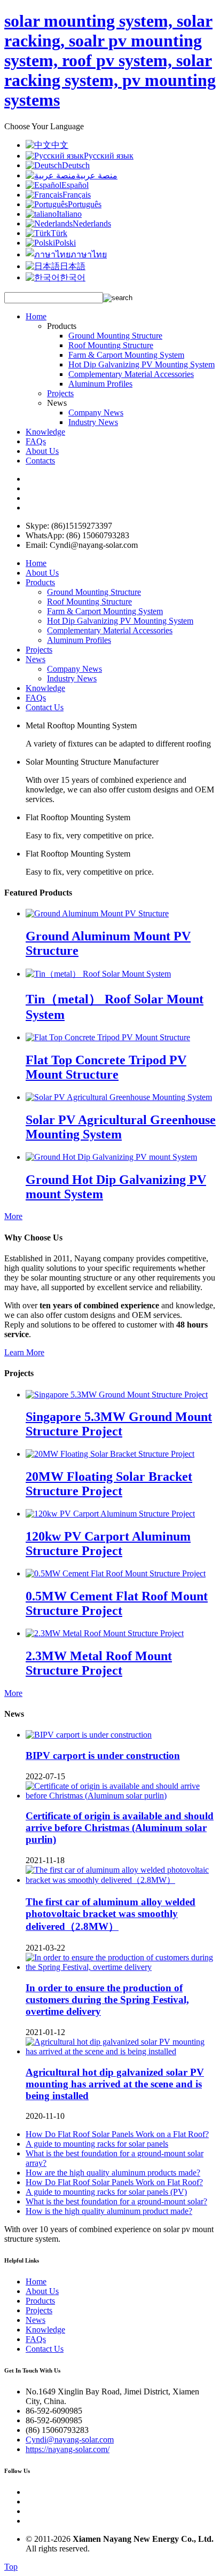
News (36, 659)
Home (36, 316)
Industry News (93, 422)
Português (85, 204)
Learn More (24, 1352)
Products (40, 582)
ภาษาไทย (89, 254)
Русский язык (109, 156)
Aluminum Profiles (100, 384)
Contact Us (45, 707)
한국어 (73, 277)
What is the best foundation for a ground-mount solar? (116, 2201)
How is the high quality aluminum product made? (109, 2211)
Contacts (40, 461)
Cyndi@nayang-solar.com (70, 2440)
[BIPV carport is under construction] (89, 1735)
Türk (59, 233)
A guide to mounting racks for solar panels (97, 2144)
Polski (65, 243)
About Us (42, 451)
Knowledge (45, 432)
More (13, 1216)
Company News (96, 413)
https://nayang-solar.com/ (68, 2449)
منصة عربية (97, 175)
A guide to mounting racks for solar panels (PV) (106, 2192)
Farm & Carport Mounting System (126, 355)
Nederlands (92, 223)
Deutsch (76, 165)
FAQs (36, 441)
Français (77, 195)
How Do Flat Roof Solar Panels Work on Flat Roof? (114, 2182)
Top (11, 2567)
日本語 (73, 266)
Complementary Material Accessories (131, 374)
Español (75, 185)
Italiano (69, 214)
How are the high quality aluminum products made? (113, 2173)
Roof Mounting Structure (111, 345)
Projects (60, 393)
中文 (60, 145)
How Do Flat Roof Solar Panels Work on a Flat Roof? (117, 2134)
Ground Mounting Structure (115, 336)
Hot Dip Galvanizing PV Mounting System (142, 364)
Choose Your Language (44, 126)
